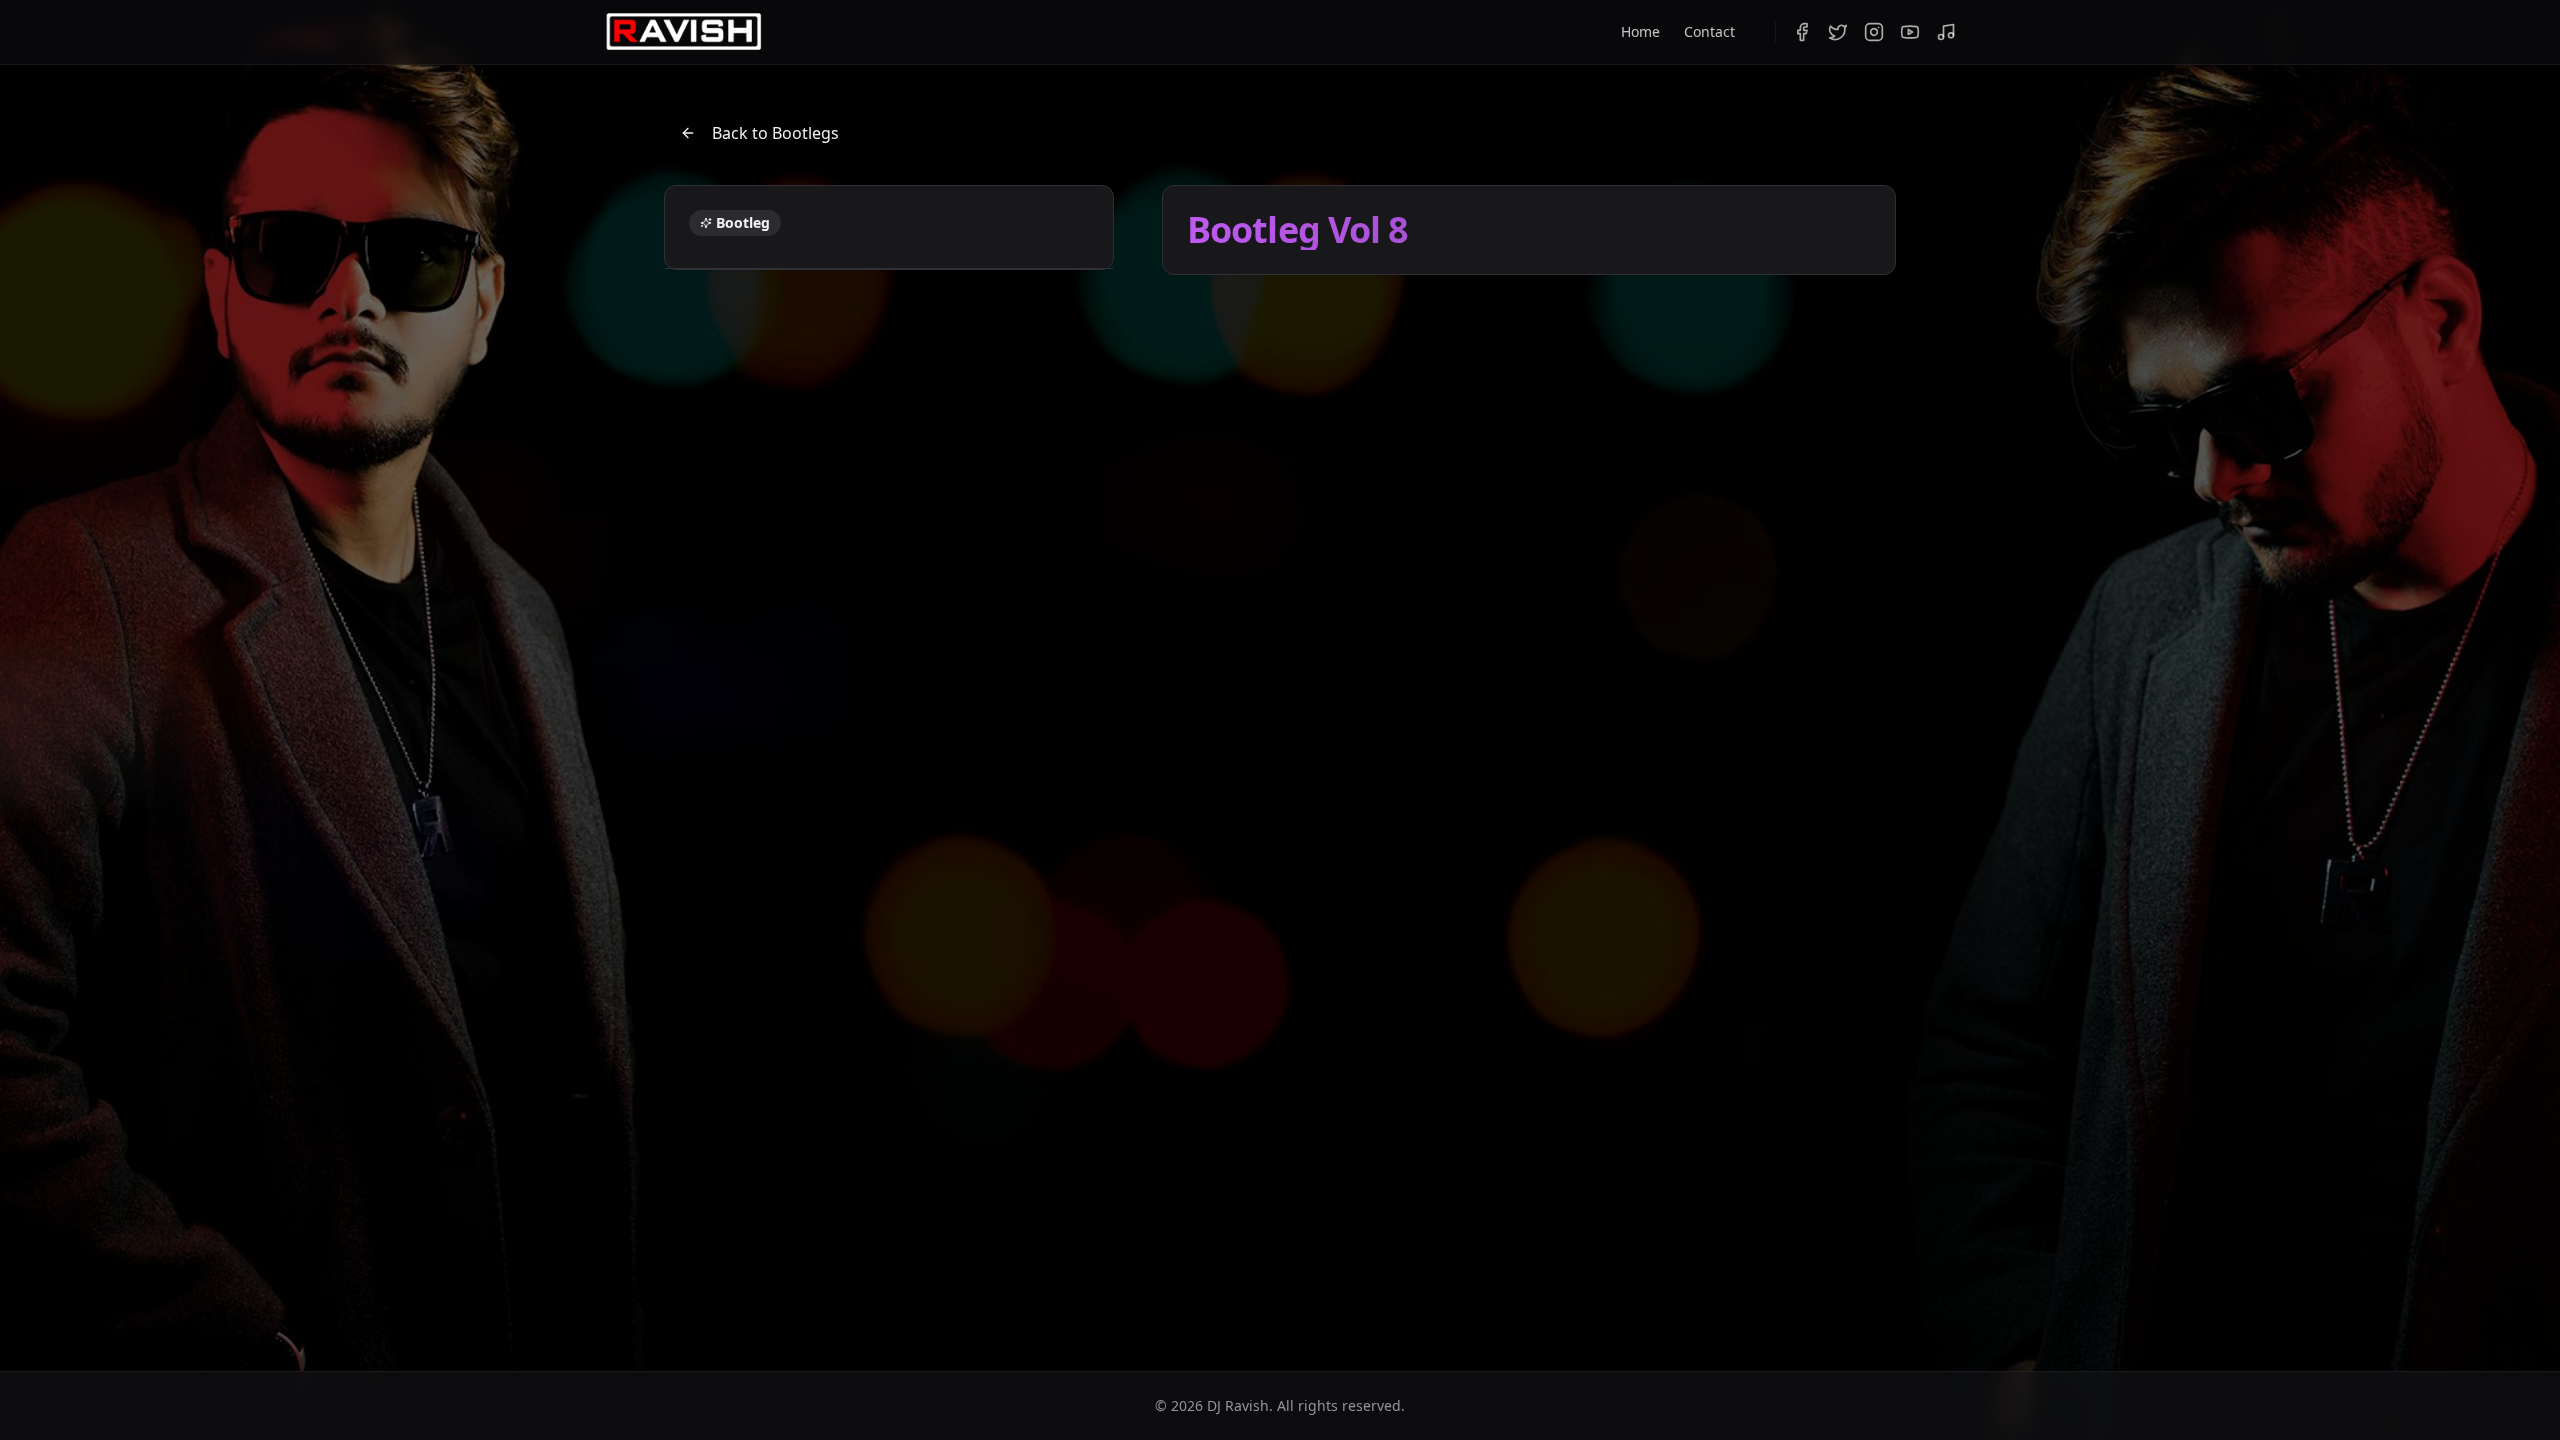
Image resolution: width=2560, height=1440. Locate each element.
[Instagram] (1874, 32)
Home (1640, 31)
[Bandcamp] (1946, 32)
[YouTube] (1910, 32)
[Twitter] (1838, 32)
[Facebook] (1802, 32)
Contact (1709, 31)
